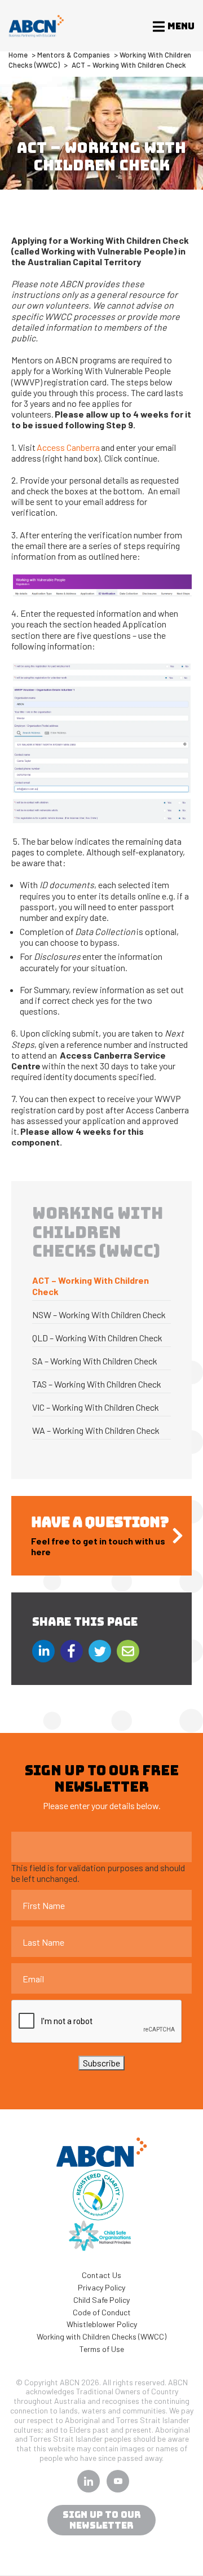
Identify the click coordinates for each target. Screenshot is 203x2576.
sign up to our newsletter (102, 2520)
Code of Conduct (102, 2312)
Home (18, 55)
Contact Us (101, 2275)
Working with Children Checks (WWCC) (101, 2336)
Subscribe (101, 2063)
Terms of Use (102, 2349)
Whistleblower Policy (102, 2324)
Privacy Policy (101, 2287)
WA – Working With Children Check (96, 1430)
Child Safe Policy (101, 2300)
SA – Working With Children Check (95, 1361)
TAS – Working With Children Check (97, 1384)
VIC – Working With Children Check (96, 1407)
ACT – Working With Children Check (91, 1286)
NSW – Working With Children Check (99, 1315)
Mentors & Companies (74, 55)
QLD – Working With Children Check (97, 1338)
